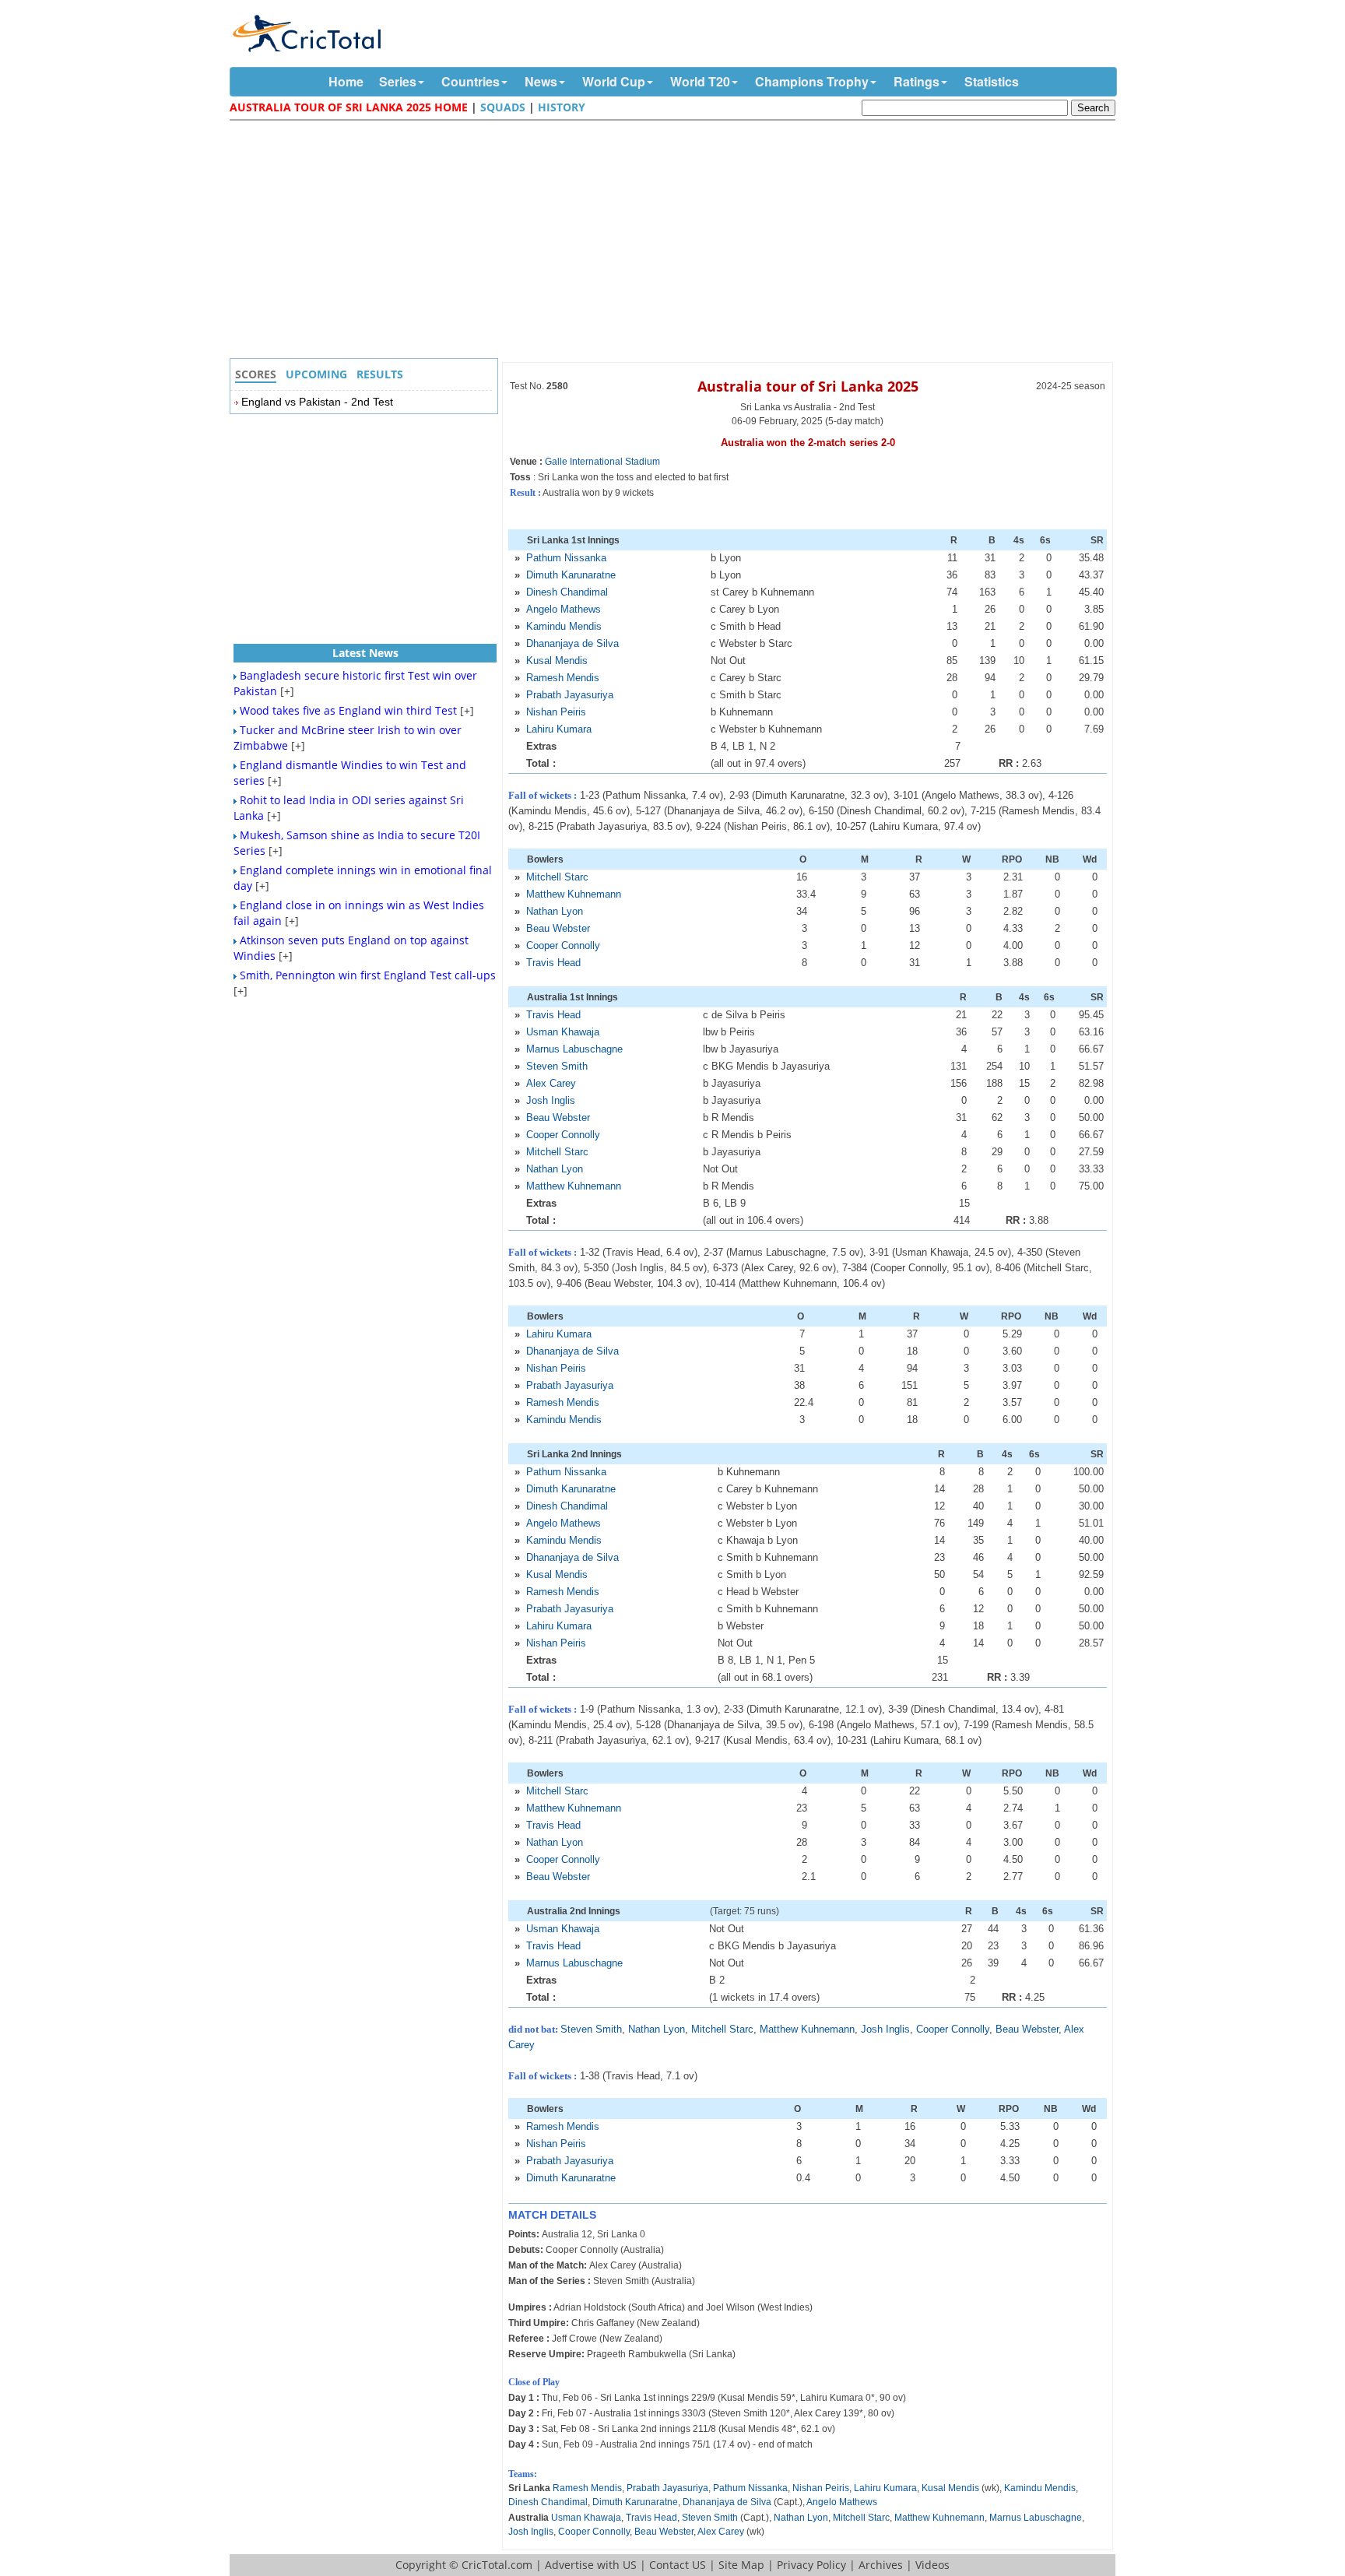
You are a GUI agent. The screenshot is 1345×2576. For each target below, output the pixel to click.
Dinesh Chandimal (567, 592)
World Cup (614, 81)
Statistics (992, 81)
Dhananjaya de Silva (572, 643)
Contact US (678, 2565)
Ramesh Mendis (563, 678)
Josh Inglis (551, 1100)
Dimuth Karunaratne (571, 575)
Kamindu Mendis (564, 626)
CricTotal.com (497, 2565)
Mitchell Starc (557, 877)
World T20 (700, 81)
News (541, 81)
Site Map (741, 2565)
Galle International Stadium (602, 462)
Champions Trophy (812, 81)
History (562, 107)
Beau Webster (558, 928)
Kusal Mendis (557, 661)
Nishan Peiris (556, 712)
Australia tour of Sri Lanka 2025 (808, 386)
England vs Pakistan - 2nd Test (317, 402)
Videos (932, 2565)
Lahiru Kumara (559, 729)
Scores (256, 374)
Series (398, 81)
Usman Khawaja (563, 1032)
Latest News (365, 653)
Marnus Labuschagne (574, 1049)
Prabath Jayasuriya (570, 695)
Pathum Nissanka (566, 558)
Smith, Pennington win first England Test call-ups (368, 975)
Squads (503, 107)
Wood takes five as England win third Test (348, 710)
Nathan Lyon (555, 911)
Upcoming (316, 374)
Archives (881, 2565)
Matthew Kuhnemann (574, 894)
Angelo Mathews (564, 609)
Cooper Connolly (563, 945)
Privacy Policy (811, 2565)
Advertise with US (591, 2565)
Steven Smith (557, 1066)
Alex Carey (551, 1083)
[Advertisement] (676, 241)
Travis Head (553, 963)
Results (380, 374)
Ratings (917, 81)
